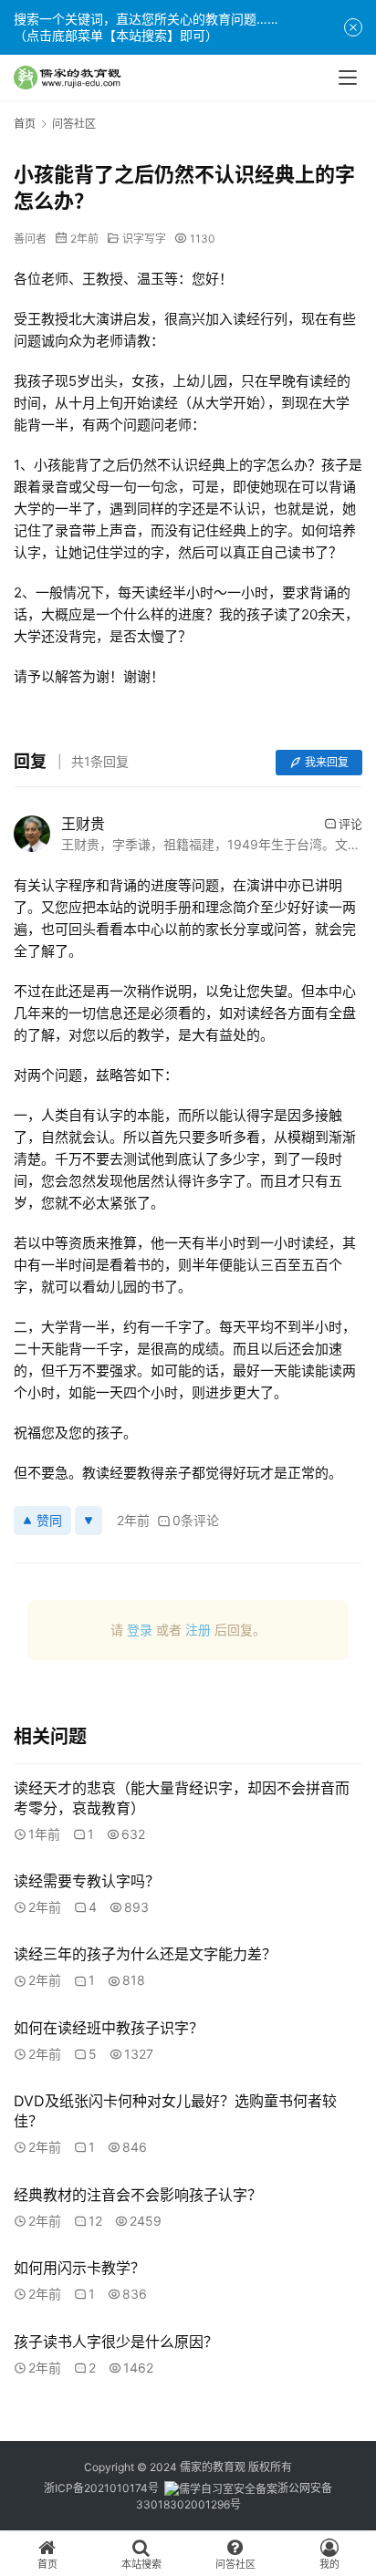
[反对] (89, 1521)
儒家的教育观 (213, 2467)
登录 (140, 1630)
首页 (25, 124)
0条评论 (196, 1520)
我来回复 (327, 762)
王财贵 (83, 824)
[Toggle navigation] (348, 78)
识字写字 (144, 239)
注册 (198, 1630)
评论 (350, 824)
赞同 (49, 1520)
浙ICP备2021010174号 (101, 2488)
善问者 (30, 239)
